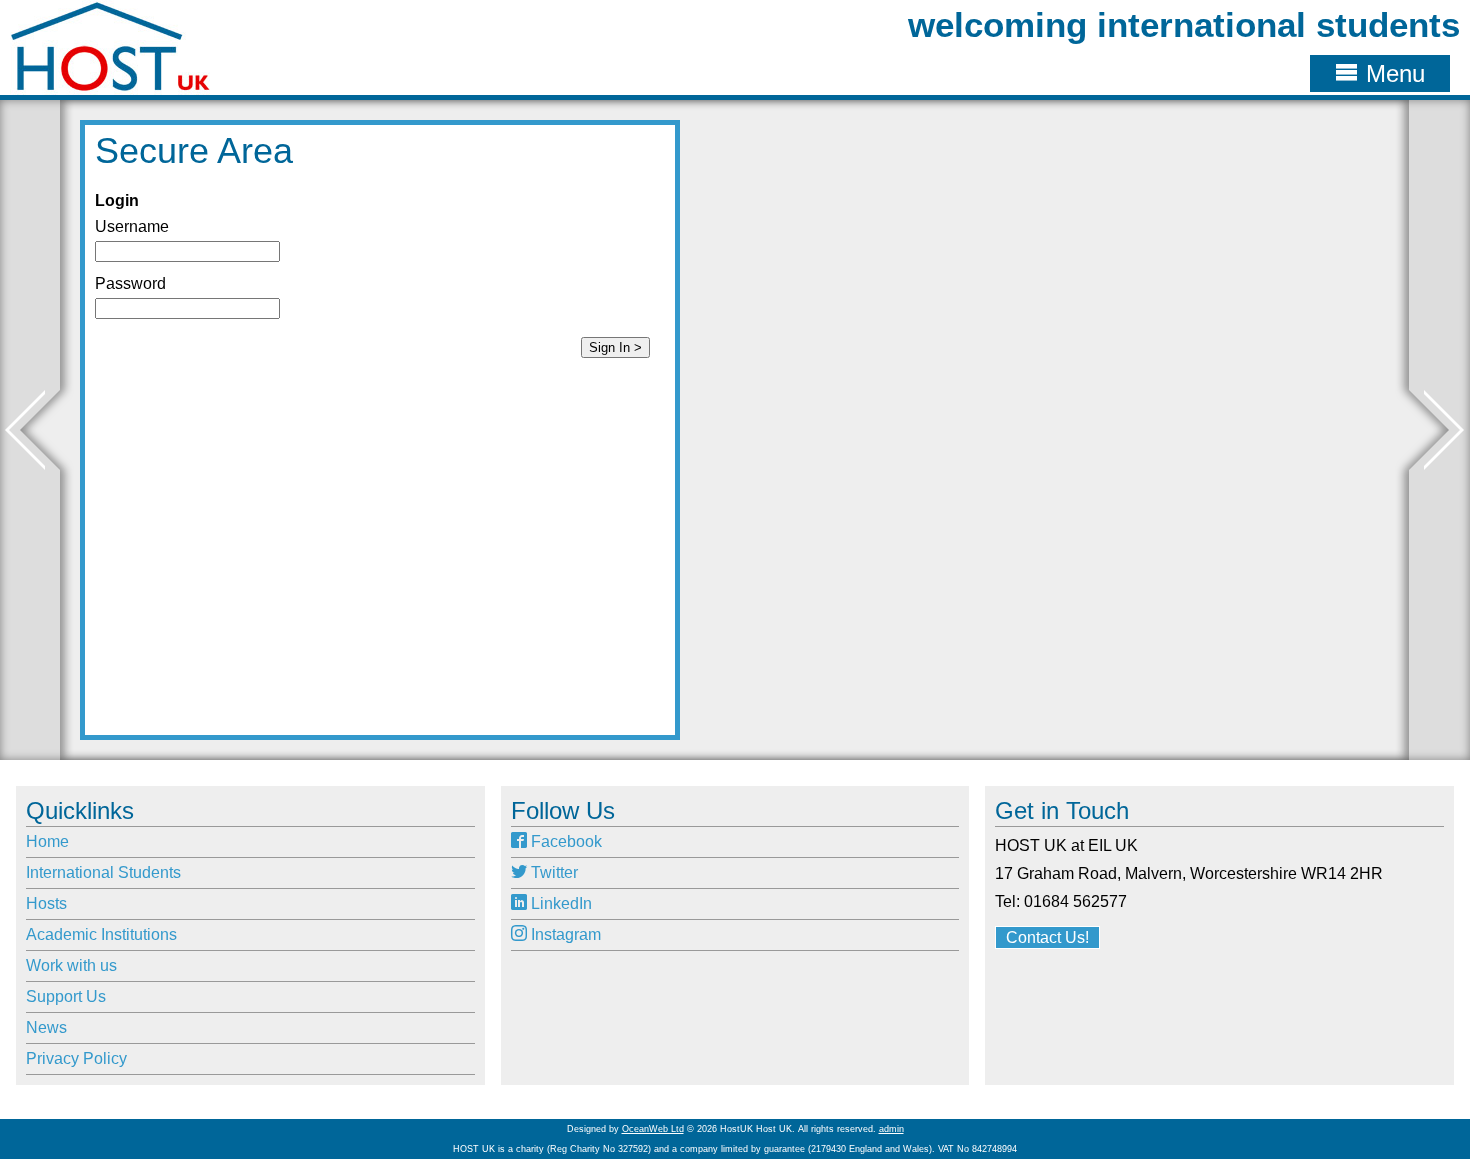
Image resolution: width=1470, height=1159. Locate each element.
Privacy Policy (76, 1058)
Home (47, 841)
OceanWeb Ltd (653, 1129)
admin (891, 1129)
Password (130, 283)
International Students (103, 872)
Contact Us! (1047, 937)
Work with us (71, 965)
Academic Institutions (101, 934)
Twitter (552, 872)
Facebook (564, 841)
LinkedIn (559, 903)
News (46, 1027)
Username (132, 226)
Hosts (46, 903)
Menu (1392, 73)
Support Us (66, 996)
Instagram (564, 934)
